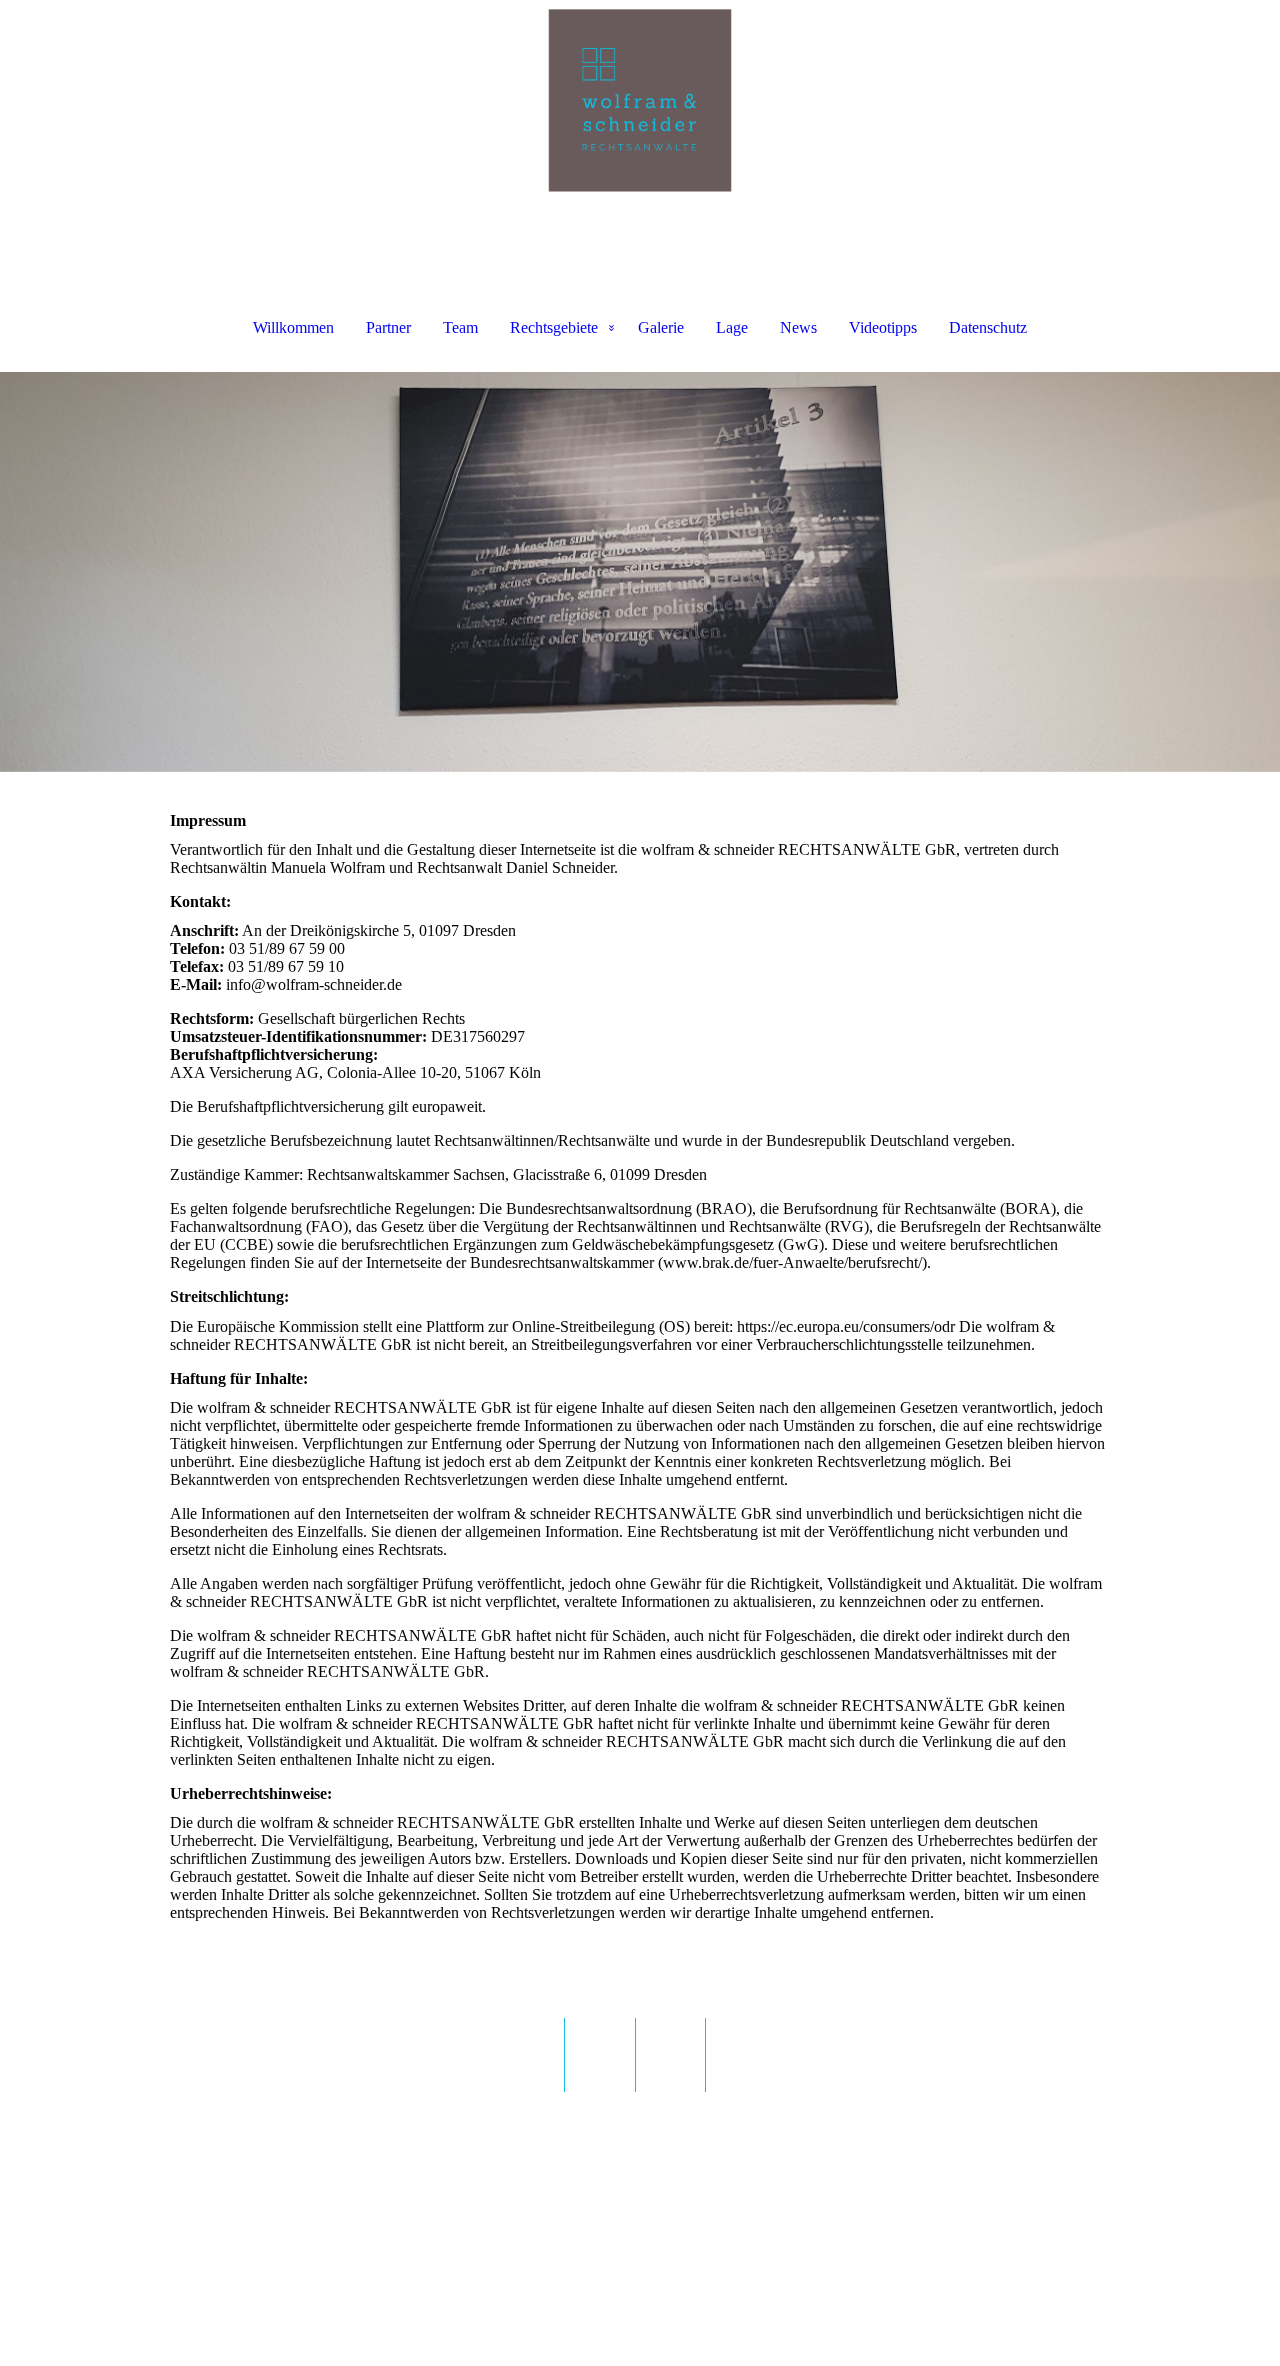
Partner (388, 327)
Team (460, 327)
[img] (640, 100)
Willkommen (293, 327)
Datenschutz (988, 327)
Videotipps (883, 327)
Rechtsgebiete (554, 327)
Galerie (661, 327)
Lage (732, 327)
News (798, 327)
